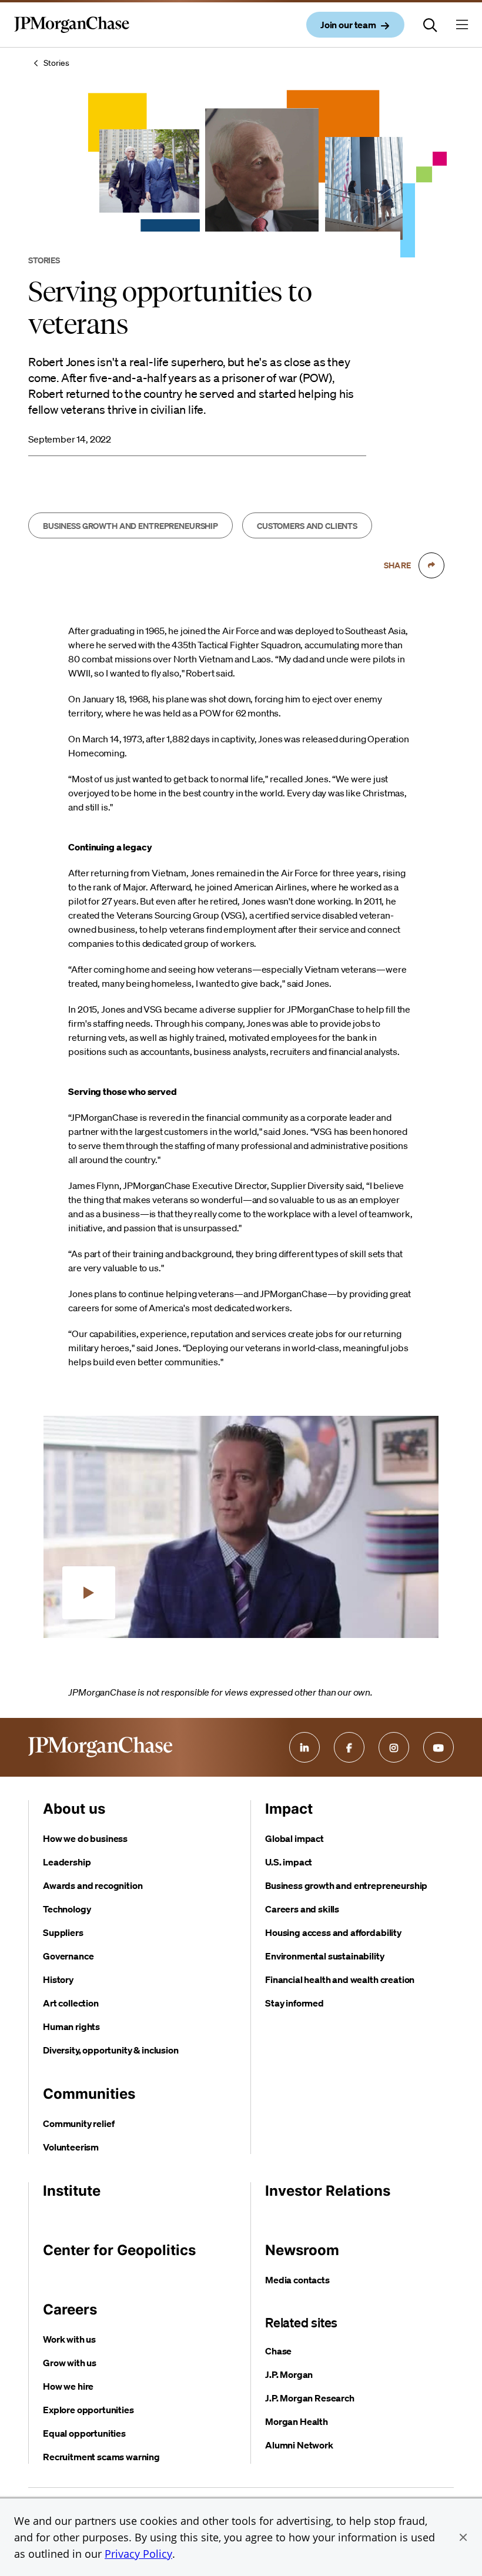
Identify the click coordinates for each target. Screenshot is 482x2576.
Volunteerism (71, 2147)
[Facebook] (349, 1747)
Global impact (294, 1838)
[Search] (430, 25)
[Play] (89, 1593)
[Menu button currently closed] (462, 25)
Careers (70, 2309)
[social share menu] (431, 565)
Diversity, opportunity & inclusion (111, 2050)
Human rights (71, 2026)
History (58, 1979)
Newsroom (302, 2250)
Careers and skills (302, 1909)
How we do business (85, 1838)
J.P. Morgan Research (310, 2398)
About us (74, 1809)
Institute (72, 2191)
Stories (56, 63)
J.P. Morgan (289, 2374)
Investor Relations (328, 2191)
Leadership (67, 1862)
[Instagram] (394, 1747)
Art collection (71, 2003)
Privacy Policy (138, 2554)
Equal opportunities (84, 2433)
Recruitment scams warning (101, 2457)
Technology (67, 1909)
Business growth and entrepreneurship (346, 1885)
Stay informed (294, 2003)
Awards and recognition (93, 1885)
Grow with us (70, 2363)
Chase (278, 2351)
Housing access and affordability (333, 1932)
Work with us (69, 2339)
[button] (463, 2537)
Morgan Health (297, 2421)
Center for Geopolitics (119, 2250)
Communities (89, 2094)
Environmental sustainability (325, 1956)
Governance (68, 1956)
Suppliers (63, 1932)
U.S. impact (289, 1862)
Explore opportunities (88, 2410)
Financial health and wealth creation (340, 1979)
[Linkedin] (304, 1747)
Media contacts (297, 2280)
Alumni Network (299, 2445)
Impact (289, 1809)
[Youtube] (439, 1747)
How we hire (68, 2386)
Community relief (78, 2123)
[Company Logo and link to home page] (72, 34)
